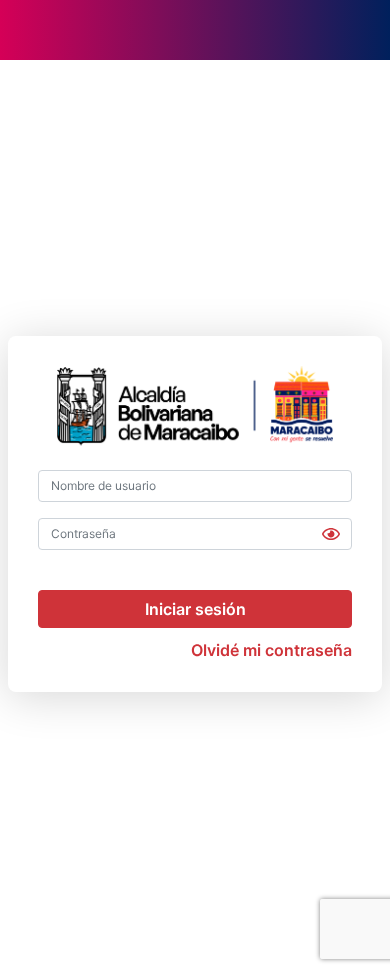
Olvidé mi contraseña (271, 650)
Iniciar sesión (195, 609)
